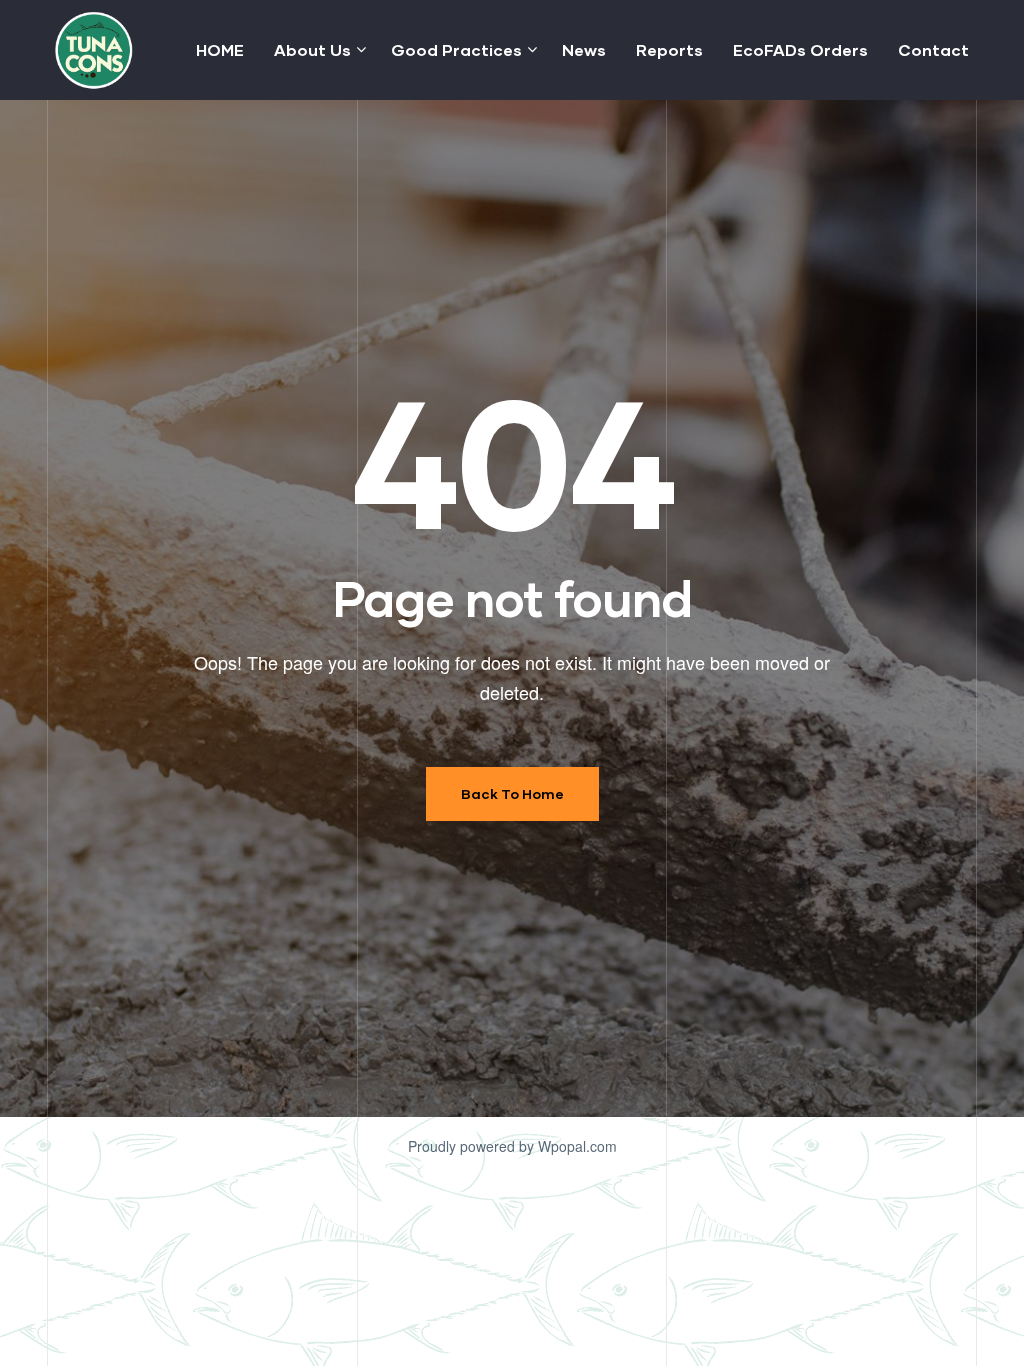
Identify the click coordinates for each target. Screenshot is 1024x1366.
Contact (933, 49)
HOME (220, 49)
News (584, 49)
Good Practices (456, 49)
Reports (669, 49)
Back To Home (512, 793)
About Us (312, 49)
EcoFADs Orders (800, 49)
